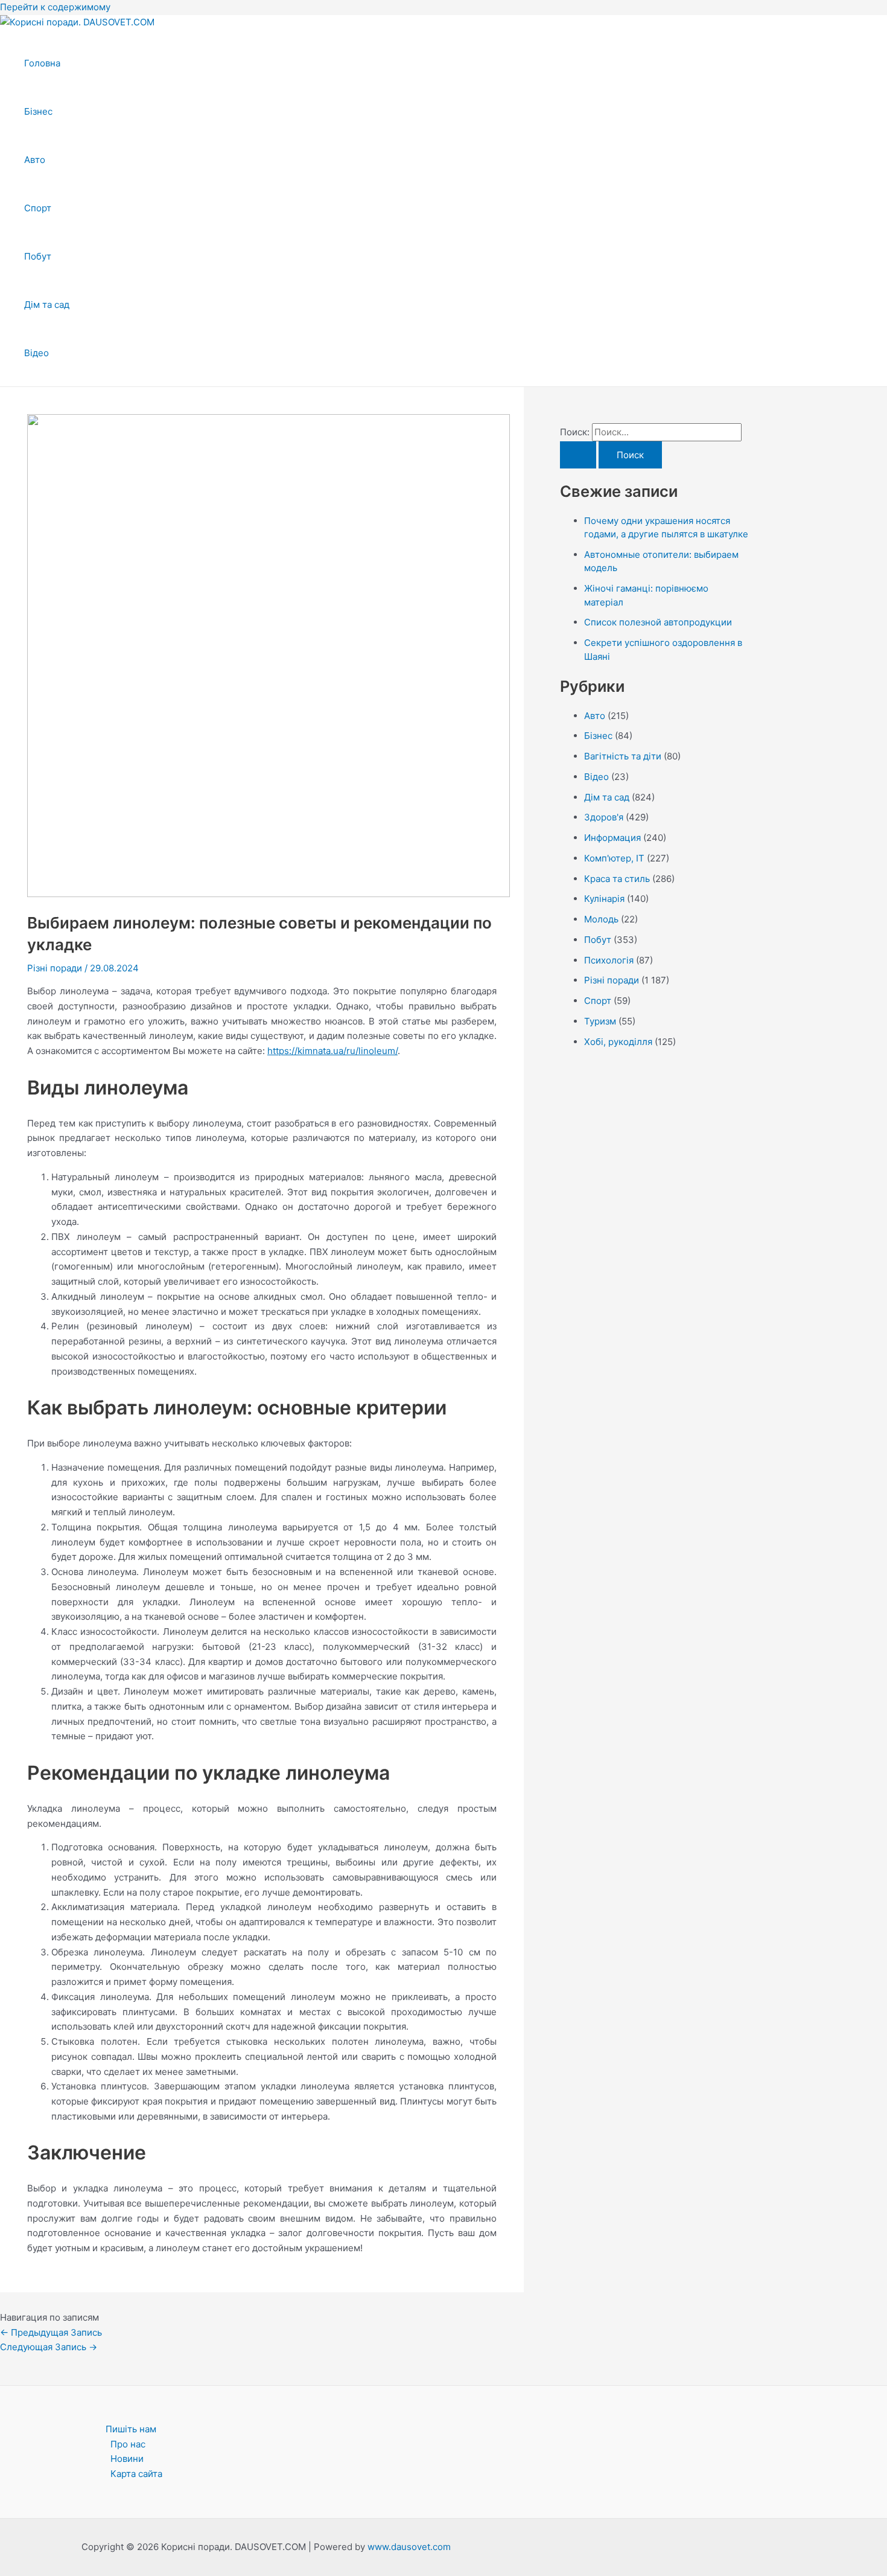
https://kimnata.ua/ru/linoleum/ (332, 1051)
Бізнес (38, 111)
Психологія (609, 960)
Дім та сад (47, 305)
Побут (38, 256)
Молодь (601, 919)
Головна (42, 63)
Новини (127, 2459)
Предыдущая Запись (51, 2332)
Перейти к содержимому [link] (55, 7)
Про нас (128, 2444)
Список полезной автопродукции (658, 622)
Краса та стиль (617, 879)
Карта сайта (136, 2474)
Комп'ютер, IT (614, 858)
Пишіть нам (131, 2429)
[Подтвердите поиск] (578, 455)
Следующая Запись (49, 2347)
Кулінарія (604, 899)
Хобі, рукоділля (618, 1042)
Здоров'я (604, 817)
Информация (612, 838)
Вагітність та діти (623, 756)
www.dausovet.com (409, 2547)
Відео (37, 353)
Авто (35, 160)
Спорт (38, 208)
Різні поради (55, 968)
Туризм (600, 1021)
